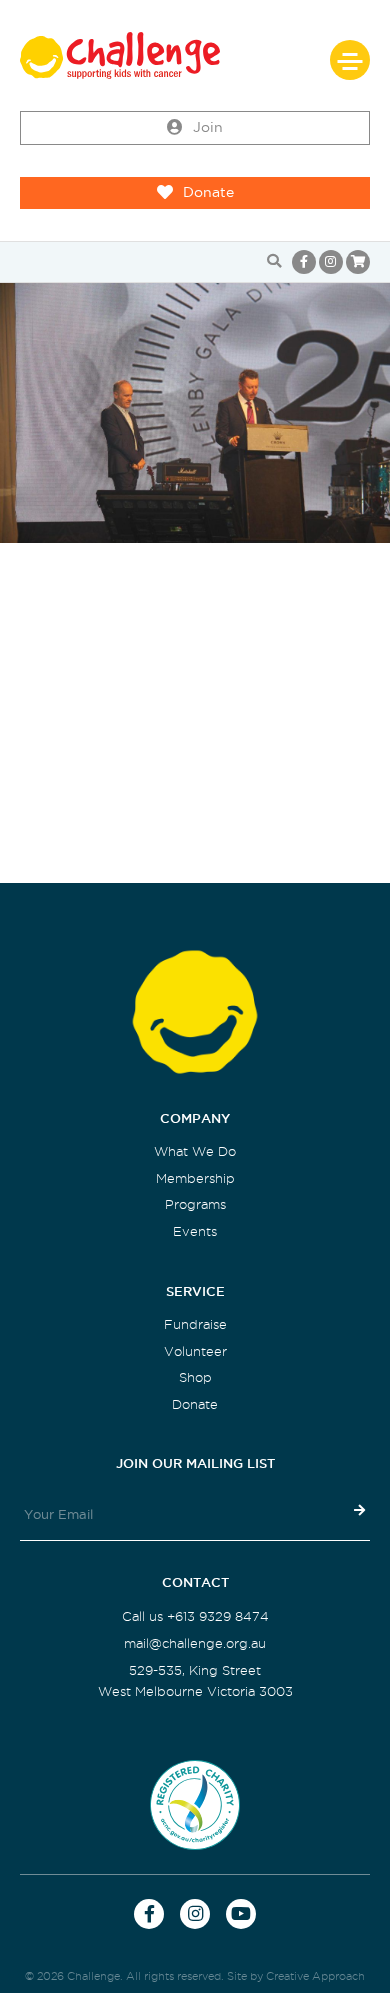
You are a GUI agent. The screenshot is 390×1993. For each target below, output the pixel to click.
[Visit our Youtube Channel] (241, 1914)
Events (195, 1231)
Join (208, 127)
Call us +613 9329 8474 (195, 1616)
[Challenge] (195, 55)
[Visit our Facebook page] (304, 262)
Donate (208, 192)
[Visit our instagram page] (331, 262)
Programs (195, 1204)
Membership (195, 1178)
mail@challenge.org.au (195, 1643)
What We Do (195, 1151)
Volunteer (195, 1351)
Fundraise (195, 1324)
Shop (195, 1377)
